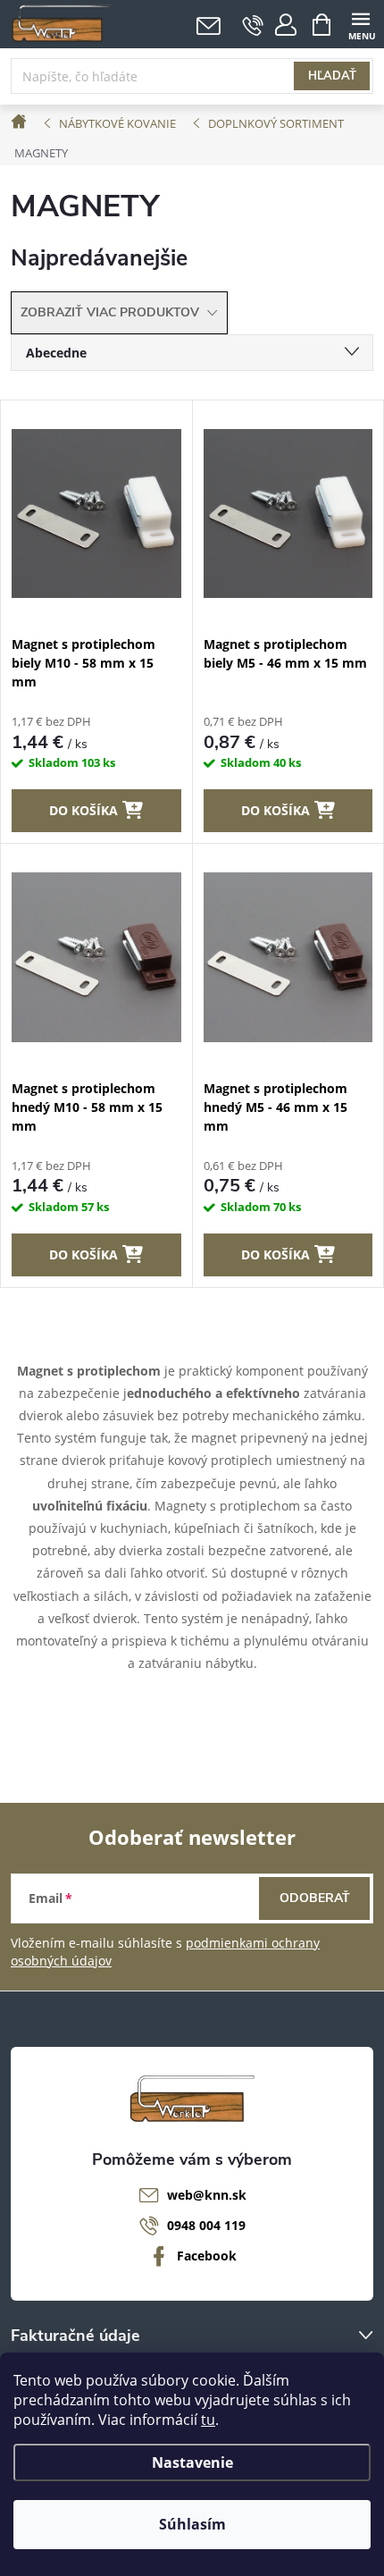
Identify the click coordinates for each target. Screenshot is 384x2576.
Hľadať (332, 76)
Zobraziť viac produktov (112, 312)
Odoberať (315, 1898)
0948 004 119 (206, 2225)
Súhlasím (192, 2524)
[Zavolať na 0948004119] (253, 25)
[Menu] (360, 24)
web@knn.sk (207, 2195)
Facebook (207, 2256)
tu (208, 2420)
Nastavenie (192, 2462)
